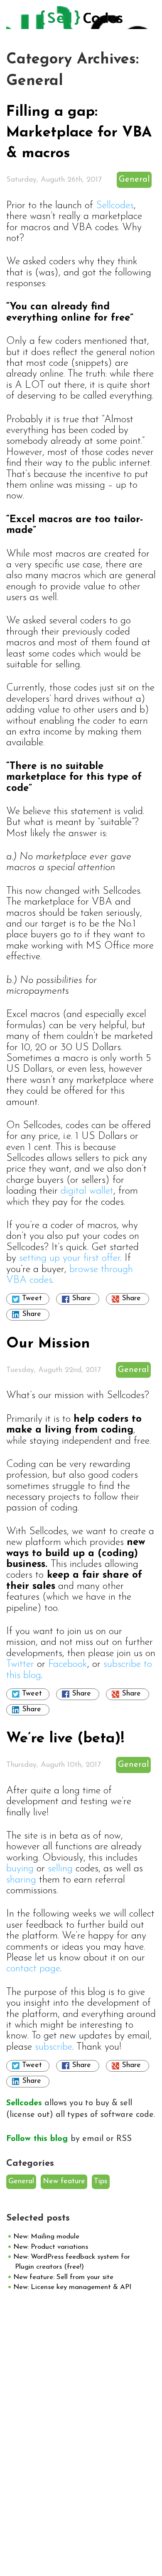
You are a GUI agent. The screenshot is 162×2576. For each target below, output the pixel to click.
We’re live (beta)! (65, 1739)
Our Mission (48, 1344)
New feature (64, 2182)
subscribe (54, 2047)
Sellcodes (115, 206)
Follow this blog (38, 2139)
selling (60, 1869)
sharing (21, 1880)
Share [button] (81, 1299)
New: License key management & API (72, 2287)
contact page (33, 1969)
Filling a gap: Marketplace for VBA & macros (79, 133)
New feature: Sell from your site (63, 2277)
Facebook (68, 1664)
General (134, 180)
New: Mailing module (46, 2237)
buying (20, 1869)
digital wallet (87, 1191)
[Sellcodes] (81, 20)
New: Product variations (51, 2247)
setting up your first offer (70, 1258)
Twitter (20, 1664)
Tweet (32, 1299)
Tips (101, 2182)
